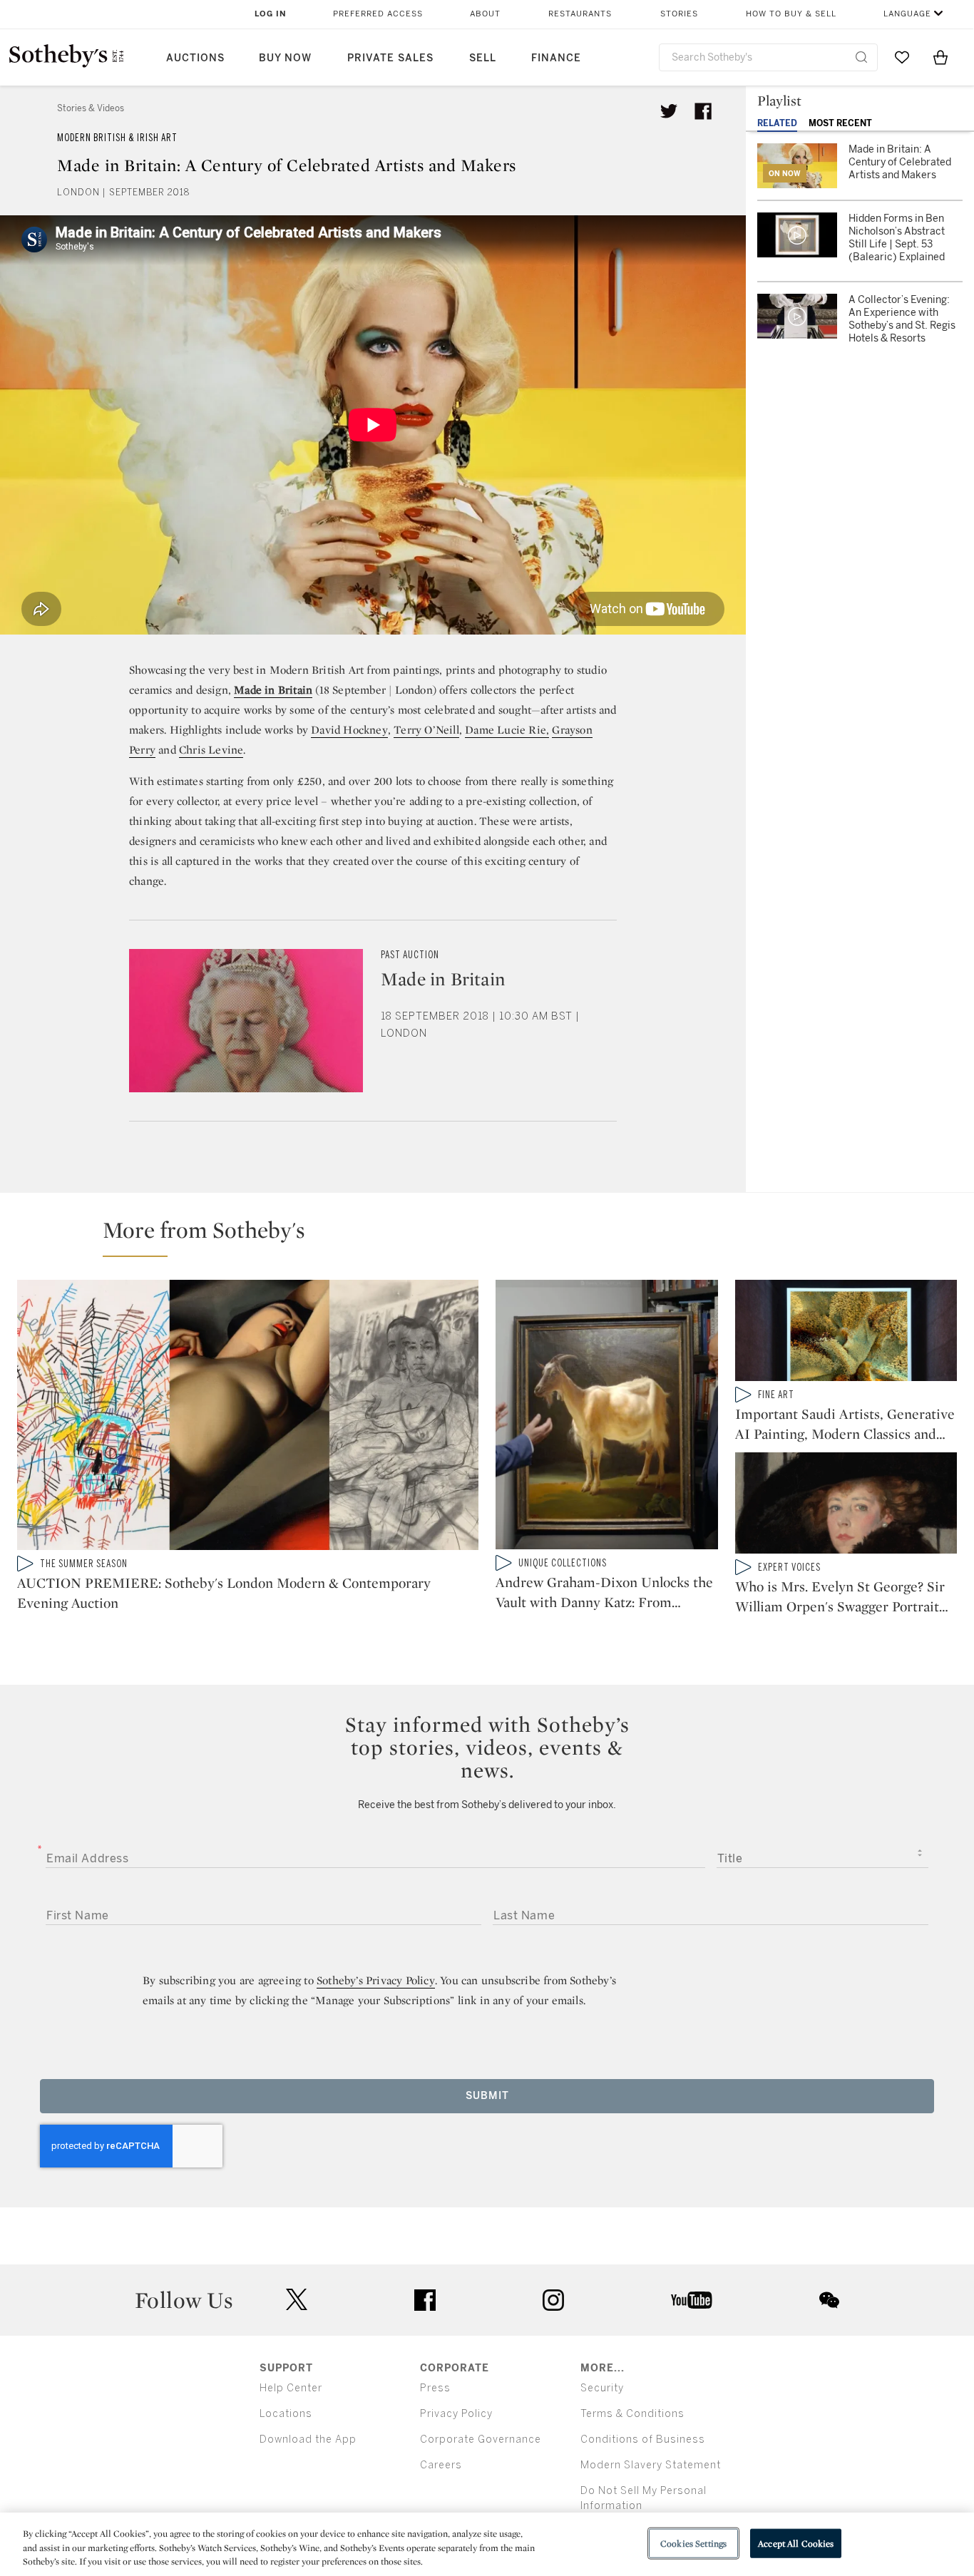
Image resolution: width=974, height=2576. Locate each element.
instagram (553, 2300)
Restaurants (580, 14)
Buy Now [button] (285, 58)
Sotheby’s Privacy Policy (376, 1980)
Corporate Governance (481, 2439)
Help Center (291, 2388)
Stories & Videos (91, 108)
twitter (297, 2300)
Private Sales (390, 58)
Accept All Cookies (796, 2543)
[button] (496, 1236)
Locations (286, 2414)
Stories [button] (679, 14)
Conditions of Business (643, 2439)
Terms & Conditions (632, 2414)
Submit (487, 2096)
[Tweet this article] (669, 111)
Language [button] (907, 14)
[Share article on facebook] (703, 111)
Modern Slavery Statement (651, 2465)
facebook (425, 2300)
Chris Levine (211, 750)
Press (435, 2388)
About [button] (485, 14)
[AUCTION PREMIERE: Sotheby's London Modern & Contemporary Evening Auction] (248, 1417)
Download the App (308, 2439)
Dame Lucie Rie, (507, 730)
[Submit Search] (861, 57)
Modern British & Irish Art (117, 138)
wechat (829, 2300)
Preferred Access (378, 14)
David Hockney (349, 730)
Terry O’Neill (426, 730)
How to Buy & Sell (791, 14)
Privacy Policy (456, 2414)
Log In (271, 14)
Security (602, 2388)
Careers (441, 2465)
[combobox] (768, 57)
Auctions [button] (195, 58)
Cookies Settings (693, 2543)
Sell (483, 58)
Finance (556, 58)
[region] (487, 2544)
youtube (692, 2300)
